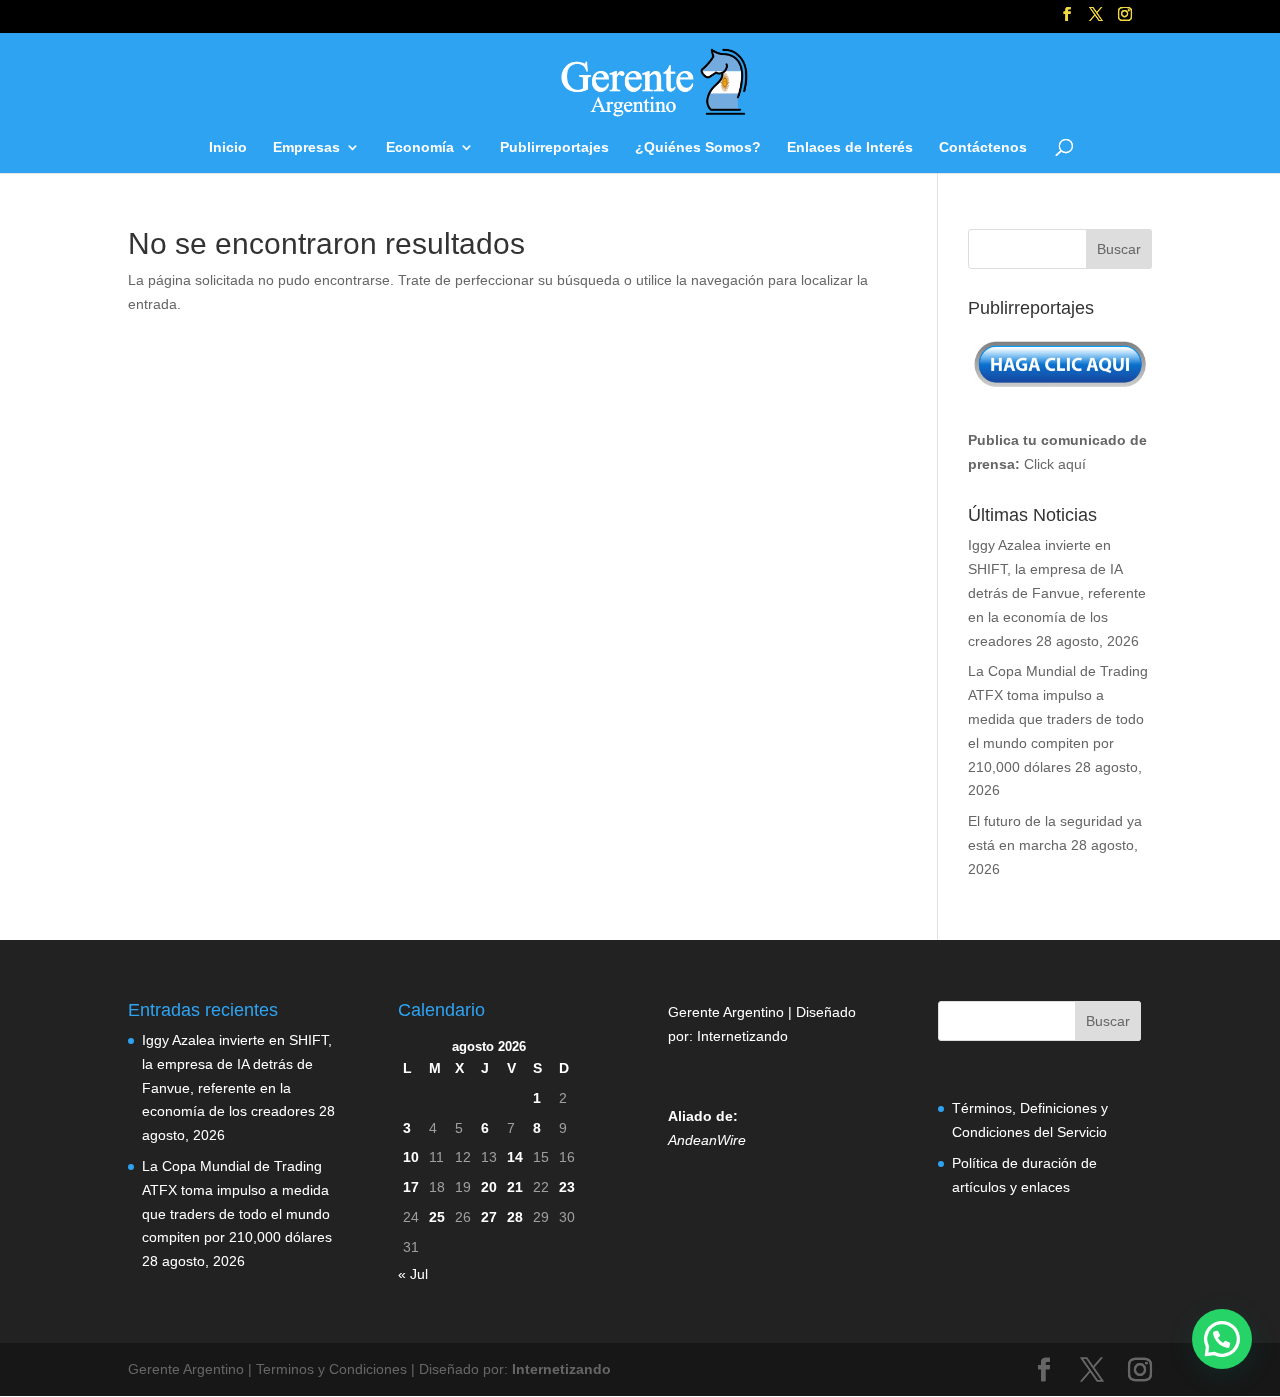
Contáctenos (983, 147)
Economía (420, 147)
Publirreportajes (554, 147)
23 (567, 1187)
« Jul (413, 1274)
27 (489, 1217)
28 (515, 1217)
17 (411, 1187)
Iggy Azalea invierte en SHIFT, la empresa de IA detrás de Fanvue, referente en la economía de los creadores (1057, 592)
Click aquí (1055, 464)
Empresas (306, 147)
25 (437, 1217)
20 (489, 1187)
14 (515, 1157)
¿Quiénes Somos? (698, 147)
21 (515, 1187)
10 (411, 1157)
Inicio (228, 147)
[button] (1222, 1339)
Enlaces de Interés (850, 147)
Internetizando (742, 1036)
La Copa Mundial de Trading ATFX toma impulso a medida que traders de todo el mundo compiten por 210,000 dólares (1058, 718)
